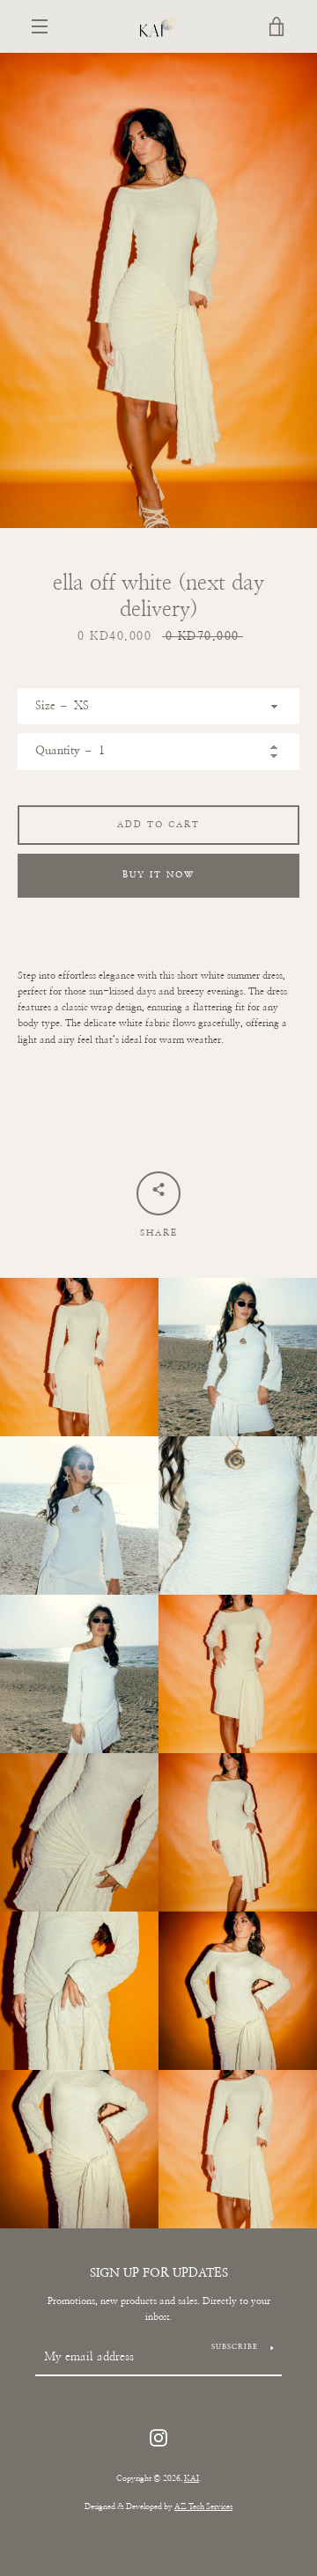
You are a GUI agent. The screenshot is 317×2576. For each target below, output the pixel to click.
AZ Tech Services (203, 2507)
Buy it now (158, 875)
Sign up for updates (159, 2273)
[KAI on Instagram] (158, 2437)
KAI (192, 2479)
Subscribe (235, 2347)
